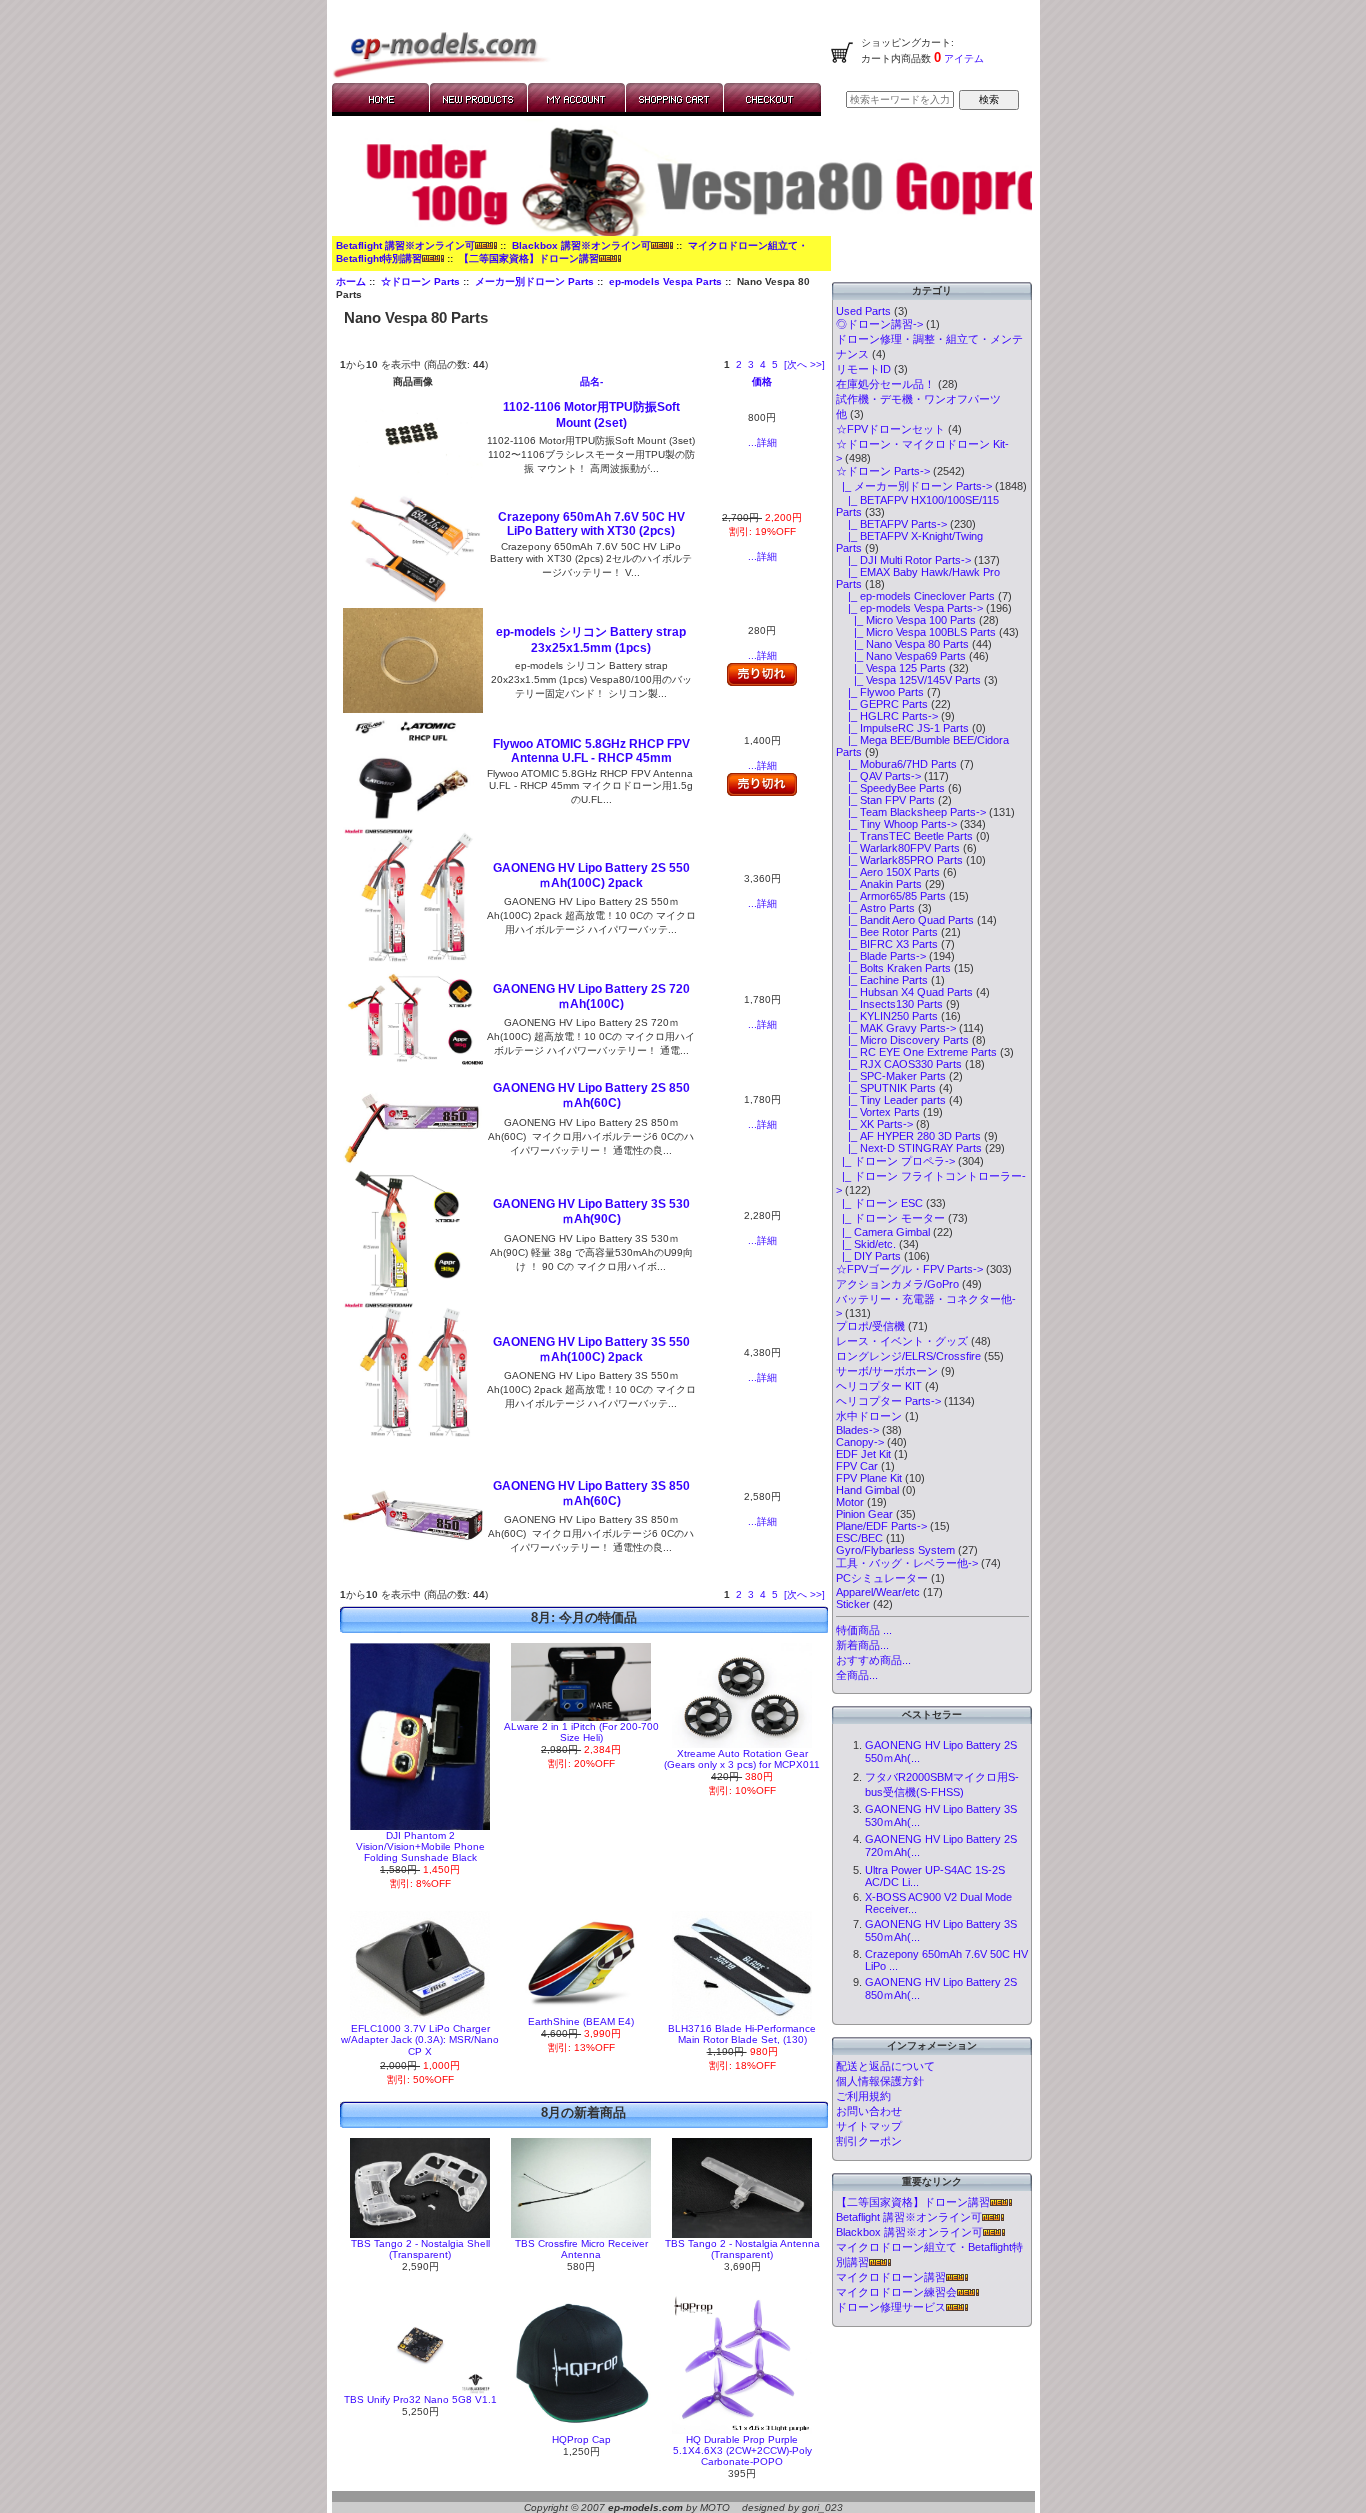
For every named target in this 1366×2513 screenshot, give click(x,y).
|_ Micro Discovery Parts (902, 1040)
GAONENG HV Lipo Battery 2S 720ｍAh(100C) (591, 996)
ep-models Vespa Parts (665, 281)
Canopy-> (860, 1442)
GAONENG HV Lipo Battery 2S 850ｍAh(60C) (591, 1095)
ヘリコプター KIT (879, 1386)
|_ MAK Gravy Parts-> (896, 1028)
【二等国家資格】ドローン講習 (529, 258)
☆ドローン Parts (420, 281)
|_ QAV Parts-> (878, 776)
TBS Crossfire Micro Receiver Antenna (581, 2249)
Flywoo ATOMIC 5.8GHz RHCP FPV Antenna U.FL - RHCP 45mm (591, 751)
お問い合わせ (869, 2111)
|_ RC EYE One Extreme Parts (916, 1052)
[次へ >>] (804, 364)
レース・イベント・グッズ (902, 1341)
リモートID (863, 369)
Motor (850, 1502)
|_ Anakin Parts (879, 884)
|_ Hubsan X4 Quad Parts (904, 992)
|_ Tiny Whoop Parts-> (896, 824)
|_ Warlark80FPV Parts (898, 848)
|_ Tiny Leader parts (891, 1100)
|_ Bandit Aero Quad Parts (905, 920)
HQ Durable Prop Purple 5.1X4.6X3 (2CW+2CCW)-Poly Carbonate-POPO (742, 2450)
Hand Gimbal (867, 1490)
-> (883, 471)
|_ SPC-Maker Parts (891, 1076)
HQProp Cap (581, 2439)
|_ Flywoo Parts (880, 692)
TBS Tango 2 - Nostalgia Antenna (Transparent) (742, 2249)
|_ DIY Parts (868, 1256)
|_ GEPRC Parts (882, 704)
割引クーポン (869, 2141)
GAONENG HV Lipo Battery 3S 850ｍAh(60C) (591, 1493)
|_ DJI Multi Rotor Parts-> (903, 560)
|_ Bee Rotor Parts (887, 932)
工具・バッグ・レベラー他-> (907, 1563)
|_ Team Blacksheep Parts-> (911, 812)
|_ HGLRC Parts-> (887, 716)
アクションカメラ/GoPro (897, 1284)
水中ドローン (869, 1416)
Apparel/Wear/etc (878, 1592)
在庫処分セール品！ (885, 384)
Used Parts (863, 311)
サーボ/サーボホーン (887, 1371)
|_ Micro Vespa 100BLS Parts (916, 632)
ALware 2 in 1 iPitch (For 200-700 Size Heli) (581, 1732)
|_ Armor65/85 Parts (891, 896)
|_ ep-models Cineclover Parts (915, 596)
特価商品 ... (864, 1630)
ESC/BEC (859, 1538)
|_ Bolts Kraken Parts (893, 968)
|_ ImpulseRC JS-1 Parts (902, 728)
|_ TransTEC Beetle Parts (904, 836)
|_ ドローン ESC (879, 1203)
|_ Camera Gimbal (883, 1232)
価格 (762, 381)
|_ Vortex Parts (878, 1112)
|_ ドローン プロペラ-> (895, 1161)
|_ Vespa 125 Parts (891, 668)
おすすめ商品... (873, 1660)
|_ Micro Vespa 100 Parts (906, 620)
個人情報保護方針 (880, 2081)
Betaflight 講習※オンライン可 (405, 245)
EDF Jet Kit (863, 1454)
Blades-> (857, 1430)
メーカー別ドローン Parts (534, 281)
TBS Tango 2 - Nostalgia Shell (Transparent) (420, 2249)
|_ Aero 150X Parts (888, 872)
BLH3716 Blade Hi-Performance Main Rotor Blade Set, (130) (742, 2034)
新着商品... (862, 1645)
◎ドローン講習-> (879, 324)
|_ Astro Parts (875, 908)
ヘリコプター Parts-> (888, 1401)
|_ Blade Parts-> (881, 956)
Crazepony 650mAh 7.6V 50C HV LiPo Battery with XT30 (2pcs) (591, 524)
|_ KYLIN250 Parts (887, 1016)
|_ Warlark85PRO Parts (899, 860)
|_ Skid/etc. (866, 1244)
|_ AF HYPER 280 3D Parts (908, 1136)
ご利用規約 (863, 2096)
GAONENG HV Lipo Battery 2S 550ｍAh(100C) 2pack (591, 875)
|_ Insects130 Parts (889, 1004)
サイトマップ (869, 2126)
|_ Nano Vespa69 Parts (901, 656)
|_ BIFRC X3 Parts (887, 944)
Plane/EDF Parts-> (881, 1526)
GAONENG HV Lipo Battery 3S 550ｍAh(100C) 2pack (591, 1349)
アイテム (962, 58)
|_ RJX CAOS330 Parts (899, 1064)
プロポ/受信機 (870, 1326)
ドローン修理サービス (891, 2307)
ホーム (351, 281)
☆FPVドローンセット (890, 429)
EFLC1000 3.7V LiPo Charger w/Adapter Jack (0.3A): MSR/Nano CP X (420, 2040)
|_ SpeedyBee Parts (890, 788)
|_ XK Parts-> (874, 1124)
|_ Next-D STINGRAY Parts (909, 1148)
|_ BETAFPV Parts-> (891, 524)
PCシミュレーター (882, 1578)
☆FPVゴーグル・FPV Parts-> (909, 1269)
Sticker (853, 1604)
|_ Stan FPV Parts (885, 800)
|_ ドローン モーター (890, 1218)
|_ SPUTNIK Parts (886, 1088)
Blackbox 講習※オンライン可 (581, 245)
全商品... (857, 1675)
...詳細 (762, 442)
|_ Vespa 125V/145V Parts (908, 680)
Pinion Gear (864, 1514)
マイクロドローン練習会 (896, 2292)
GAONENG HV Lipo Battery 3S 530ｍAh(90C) (591, 1211)
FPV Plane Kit (869, 1478)
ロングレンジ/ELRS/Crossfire (908, 1356)
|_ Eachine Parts (882, 980)
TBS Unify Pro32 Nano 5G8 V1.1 (420, 2399)
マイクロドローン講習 (891, 2277)
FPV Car (857, 1466)
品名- (591, 381)
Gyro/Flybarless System (895, 1550)
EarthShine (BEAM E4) (581, 2021)
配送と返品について (885, 2066)
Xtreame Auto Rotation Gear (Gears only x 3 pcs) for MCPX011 (742, 1759)
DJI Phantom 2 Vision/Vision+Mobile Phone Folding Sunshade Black (420, 1846)
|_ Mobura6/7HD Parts (896, 764)
